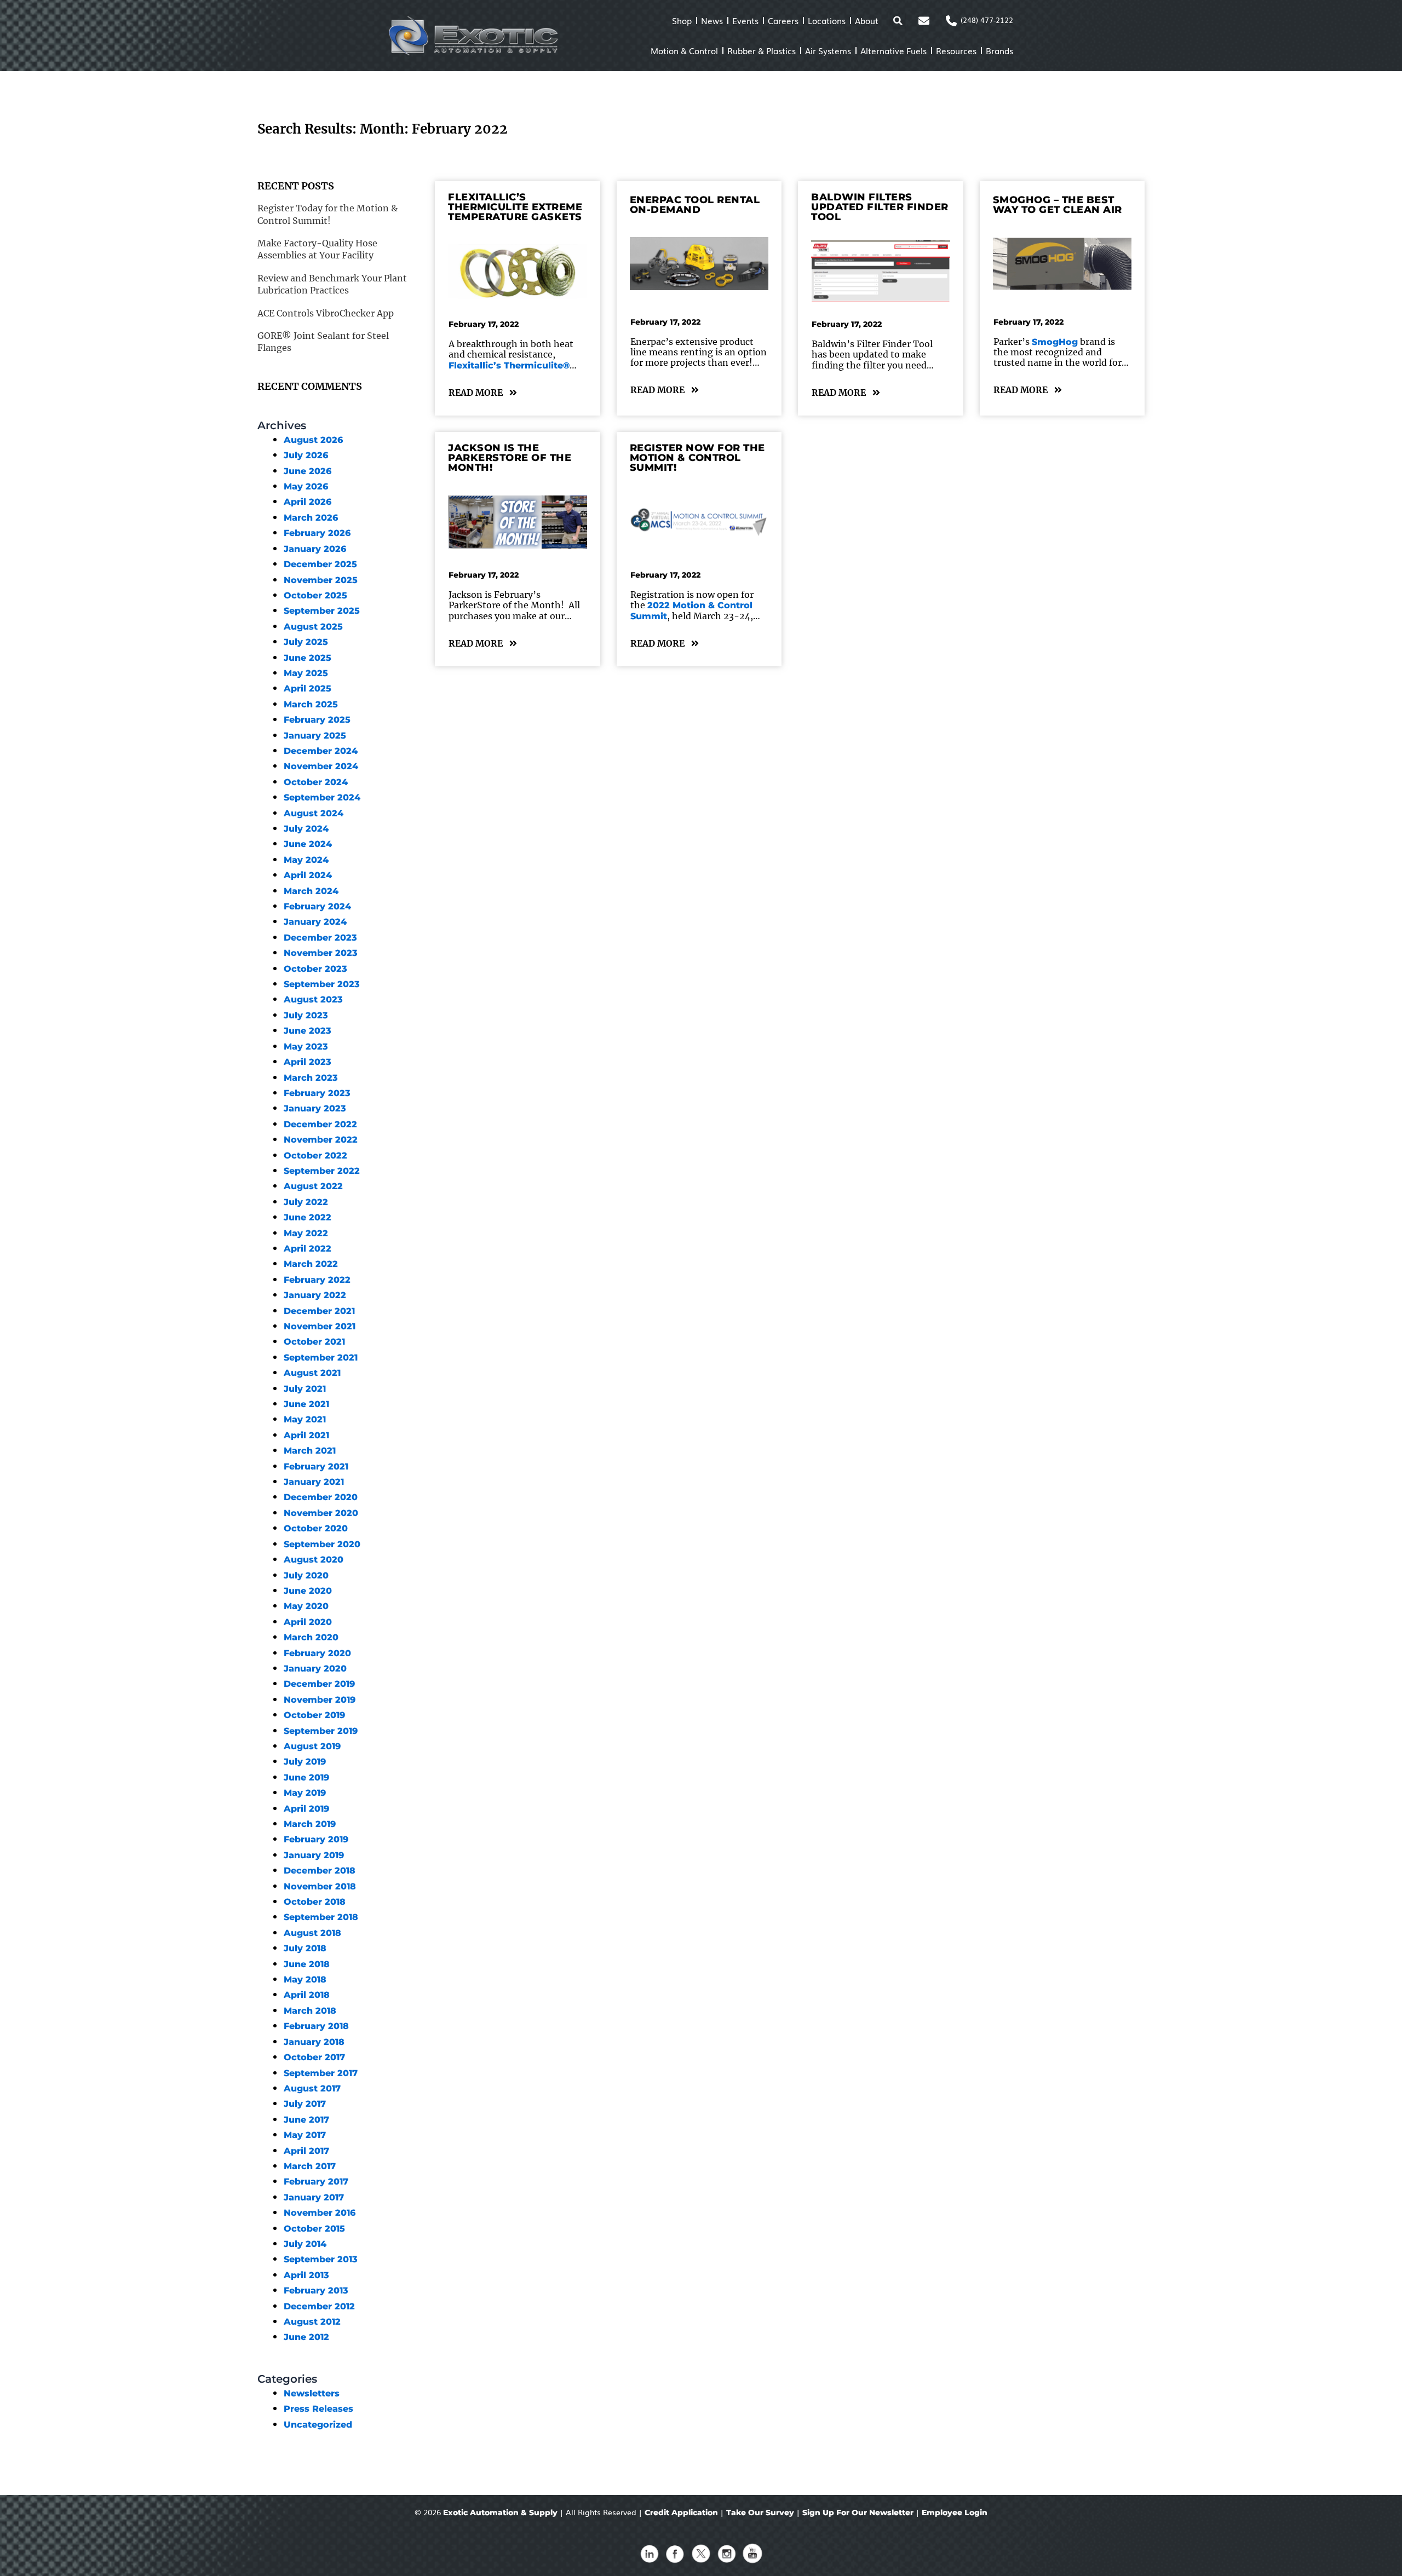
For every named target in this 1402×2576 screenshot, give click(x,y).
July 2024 (306, 829)
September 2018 (321, 1917)
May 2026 (306, 486)
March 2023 (311, 1078)
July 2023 (306, 1015)
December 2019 (319, 1684)
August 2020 (314, 1560)
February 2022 (317, 1280)
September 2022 (322, 1171)
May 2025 (306, 673)
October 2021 (314, 1342)
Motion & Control (684, 50)
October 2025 (315, 595)
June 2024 (308, 844)
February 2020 (317, 1653)
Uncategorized (318, 2425)
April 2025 (308, 688)
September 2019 (321, 1731)
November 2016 (320, 2213)
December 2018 (320, 1871)
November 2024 (321, 766)
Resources (956, 50)
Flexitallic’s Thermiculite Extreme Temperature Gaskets (515, 207)
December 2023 (320, 938)
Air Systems (828, 50)
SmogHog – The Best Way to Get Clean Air (1058, 205)
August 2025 (313, 627)
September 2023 (322, 984)
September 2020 (322, 1544)
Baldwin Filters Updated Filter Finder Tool (880, 207)
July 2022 (306, 1202)
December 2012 (319, 2306)
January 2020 (315, 1669)
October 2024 (316, 782)
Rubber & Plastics (762, 50)
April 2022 (308, 1249)
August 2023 (313, 999)
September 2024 (322, 797)
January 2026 (315, 549)
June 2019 (306, 1777)
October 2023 (315, 969)
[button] (898, 21)
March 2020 (311, 1637)
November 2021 (320, 1326)
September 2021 (321, 1358)
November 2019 (320, 1700)
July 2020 (306, 1575)
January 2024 (315, 922)
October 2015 (314, 2229)
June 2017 (306, 2120)
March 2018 (310, 2011)
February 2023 (317, 1093)
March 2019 (310, 1824)
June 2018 (307, 1964)
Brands (999, 50)
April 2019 (306, 1809)
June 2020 (308, 1591)
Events (745, 20)
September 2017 (321, 2073)
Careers (783, 20)
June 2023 (308, 1031)
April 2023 (308, 1062)
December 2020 (321, 1497)
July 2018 (305, 1948)
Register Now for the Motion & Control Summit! (697, 458)
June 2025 (308, 658)
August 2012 (312, 2322)
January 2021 (314, 1482)
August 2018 (312, 1933)
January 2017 (314, 2197)
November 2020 (321, 1513)
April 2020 (308, 1622)
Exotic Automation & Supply (500, 2512)
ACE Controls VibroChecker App (326, 313)
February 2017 (316, 2182)
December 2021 (319, 1311)
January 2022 (315, 1295)
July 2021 (305, 1389)
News (712, 20)
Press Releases (318, 2409)
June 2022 (308, 1217)
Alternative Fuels (894, 50)
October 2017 (314, 2057)
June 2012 (306, 2337)
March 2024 (311, 891)
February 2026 (317, 533)
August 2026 (313, 440)
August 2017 (312, 2088)
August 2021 (312, 1373)
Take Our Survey (760, 2512)
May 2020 (306, 1606)
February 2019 (316, 1839)
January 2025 (315, 736)
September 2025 (322, 611)
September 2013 (321, 2259)
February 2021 (316, 1466)
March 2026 (311, 518)
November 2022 (321, 1140)
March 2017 (310, 2166)
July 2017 (305, 2104)
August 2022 (313, 1186)
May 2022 (306, 1233)
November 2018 (320, 1886)
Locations (827, 20)
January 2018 (314, 2042)
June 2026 (308, 471)
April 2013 (306, 2275)
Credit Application (681, 2512)
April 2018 (307, 1995)
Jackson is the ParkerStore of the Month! (510, 458)
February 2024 (317, 906)
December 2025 (320, 564)
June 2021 (306, 1404)
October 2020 (316, 1528)
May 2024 (306, 860)
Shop (682, 20)
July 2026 (306, 455)
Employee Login (955, 2512)
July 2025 (306, 642)
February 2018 (316, 2026)
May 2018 (305, 1979)
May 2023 (306, 1047)
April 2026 (308, 502)
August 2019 (312, 1746)
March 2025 (311, 704)
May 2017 (305, 2135)
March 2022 (311, 1264)
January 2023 (315, 1108)
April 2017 (306, 2151)
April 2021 (306, 1435)
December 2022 (320, 1124)
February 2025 (317, 720)
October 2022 (315, 1156)
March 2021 (310, 1451)
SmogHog (1055, 342)
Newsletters (312, 2393)
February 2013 (316, 2290)
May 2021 (305, 1419)
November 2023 (321, 953)
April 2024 (308, 875)
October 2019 (314, 1715)
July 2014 (305, 2244)
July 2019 (305, 1762)
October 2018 (315, 1902)
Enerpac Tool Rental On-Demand (695, 205)
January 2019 (314, 1855)
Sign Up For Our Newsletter (858, 2512)
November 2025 (321, 580)
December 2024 (321, 751)
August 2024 (314, 813)
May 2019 (305, 1793)
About (867, 20)
